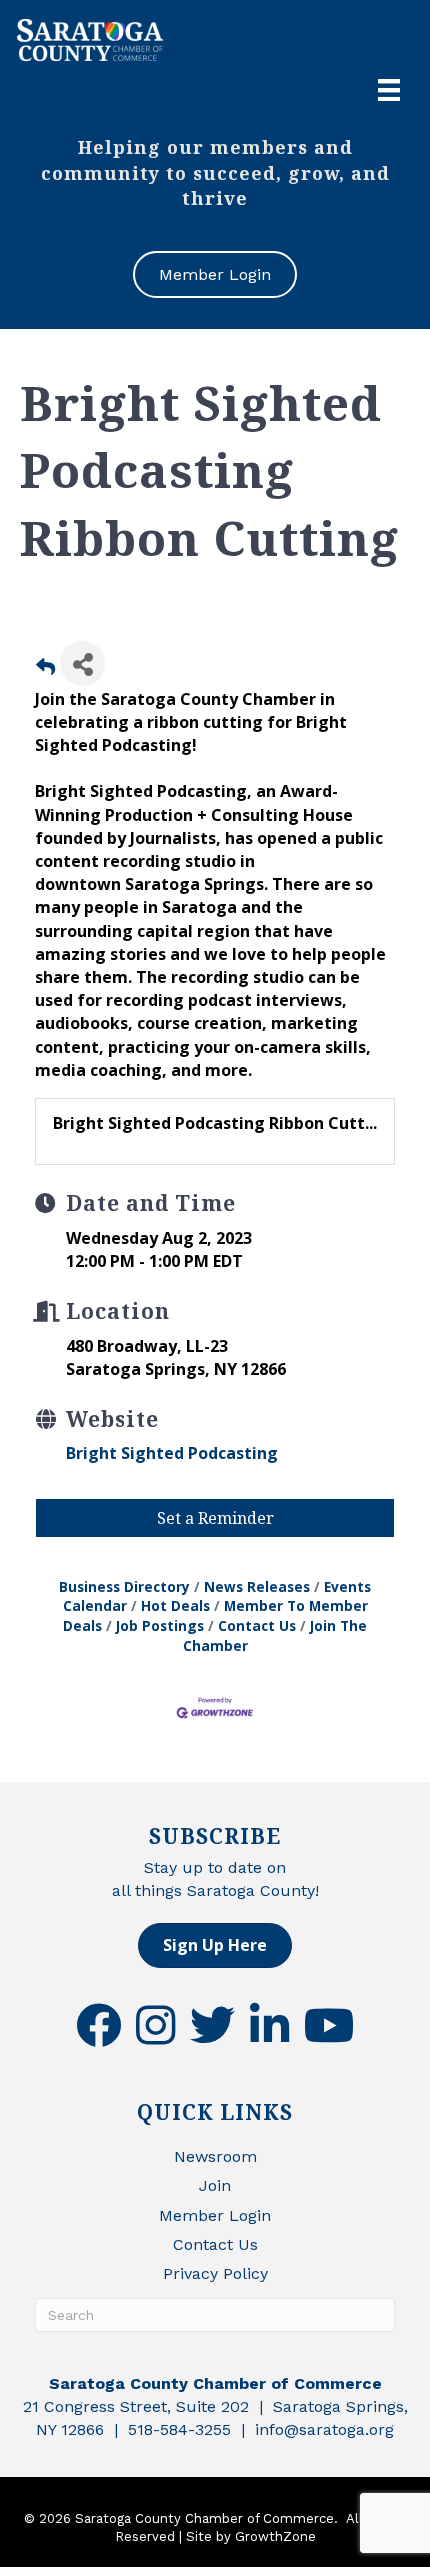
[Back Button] (45, 669)
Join (215, 2185)
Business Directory (124, 1586)
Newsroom (215, 2156)
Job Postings (160, 1625)
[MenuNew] (389, 90)
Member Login (215, 2215)
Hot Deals (175, 1605)
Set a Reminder (215, 1518)
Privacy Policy (215, 2273)
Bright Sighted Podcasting (172, 1453)
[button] (215, 1945)
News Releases (257, 1586)
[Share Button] (82, 663)
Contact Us (257, 1625)
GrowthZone (275, 2536)
